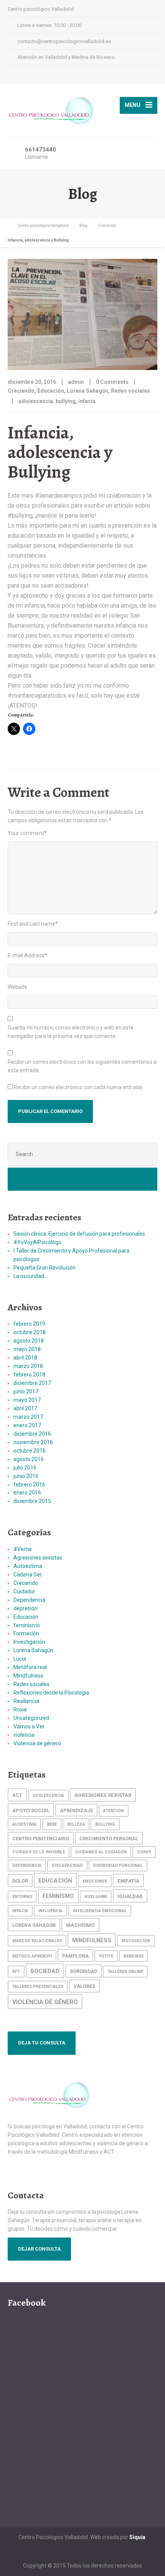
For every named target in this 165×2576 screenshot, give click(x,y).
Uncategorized (31, 1718)
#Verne (23, 1549)
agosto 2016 (29, 1459)
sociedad (45, 1971)
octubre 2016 (30, 1451)
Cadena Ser (28, 1575)
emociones (95, 1881)
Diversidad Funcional (118, 1865)
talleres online (125, 1972)
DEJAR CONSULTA (39, 2249)
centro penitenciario (41, 1839)
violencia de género (45, 2002)
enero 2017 (27, 1425)
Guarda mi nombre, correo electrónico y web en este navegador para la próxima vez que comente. (71, 1032)
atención (114, 1811)
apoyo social (31, 1810)
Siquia (137, 2537)
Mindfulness (28, 1676)
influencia (50, 1911)
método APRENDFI (32, 1956)
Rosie (20, 1710)
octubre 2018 (30, 1332)
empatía (128, 1881)
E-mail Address (27, 955)
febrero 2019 (29, 1324)
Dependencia (29, 1600)
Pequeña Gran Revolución (45, 1268)
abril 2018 (25, 1358)
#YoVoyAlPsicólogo (37, 1242)
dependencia (27, 1865)
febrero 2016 (29, 1485)
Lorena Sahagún (87, 391)
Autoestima (28, 1566)
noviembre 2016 (33, 1442)
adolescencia (36, 401)
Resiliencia (26, 1701)
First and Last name (33, 924)
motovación (136, 1941)
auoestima (24, 1824)
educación (55, 1881)
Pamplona (75, 1956)
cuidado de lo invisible (39, 1852)
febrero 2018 (29, 1375)
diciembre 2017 (32, 1383)
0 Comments (112, 382)
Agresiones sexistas (38, 1558)
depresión (26, 1608)
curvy (144, 1852)
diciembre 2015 (32, 1501)
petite (106, 1956)
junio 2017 (26, 1391)
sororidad (83, 1971)
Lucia (20, 1659)
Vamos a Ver (29, 1726)
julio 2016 (25, 1468)
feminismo (27, 1625)
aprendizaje (76, 1810)
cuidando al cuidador (101, 1852)
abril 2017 (25, 1408)
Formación (26, 1633)
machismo (80, 1925)
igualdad (130, 1896)
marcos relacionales (37, 1941)
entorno (22, 1897)
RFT (16, 1972)
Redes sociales (130, 391)
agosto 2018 (29, 1341)
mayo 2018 (27, 1349)
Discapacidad (67, 1865)
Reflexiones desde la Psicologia (51, 1693)
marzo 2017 (28, 1417)
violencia (24, 1735)
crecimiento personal (109, 1839)
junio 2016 (26, 1476)
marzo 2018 (28, 1366)
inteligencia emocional (100, 1911)
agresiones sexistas (103, 1795)
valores (84, 1986)
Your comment (27, 833)
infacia (87, 401)
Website (17, 987)
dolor (20, 1881)
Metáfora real (30, 1667)
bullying (66, 401)
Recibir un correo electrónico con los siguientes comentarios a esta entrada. (82, 1066)
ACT (17, 1795)
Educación (51, 391)
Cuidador (24, 1591)
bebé (52, 1824)
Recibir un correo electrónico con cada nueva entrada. (78, 1087)
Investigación (29, 1642)
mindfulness (92, 1940)
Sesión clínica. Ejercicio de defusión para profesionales (79, 1234)
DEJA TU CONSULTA (42, 2043)
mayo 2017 (27, 1400)
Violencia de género (37, 1743)
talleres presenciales (38, 1987)
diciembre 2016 (32, 1434)
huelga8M (96, 1897)
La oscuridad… (31, 1276)
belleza (76, 1824)
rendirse (134, 1956)
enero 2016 (27, 1493)
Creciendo (21, 391)
